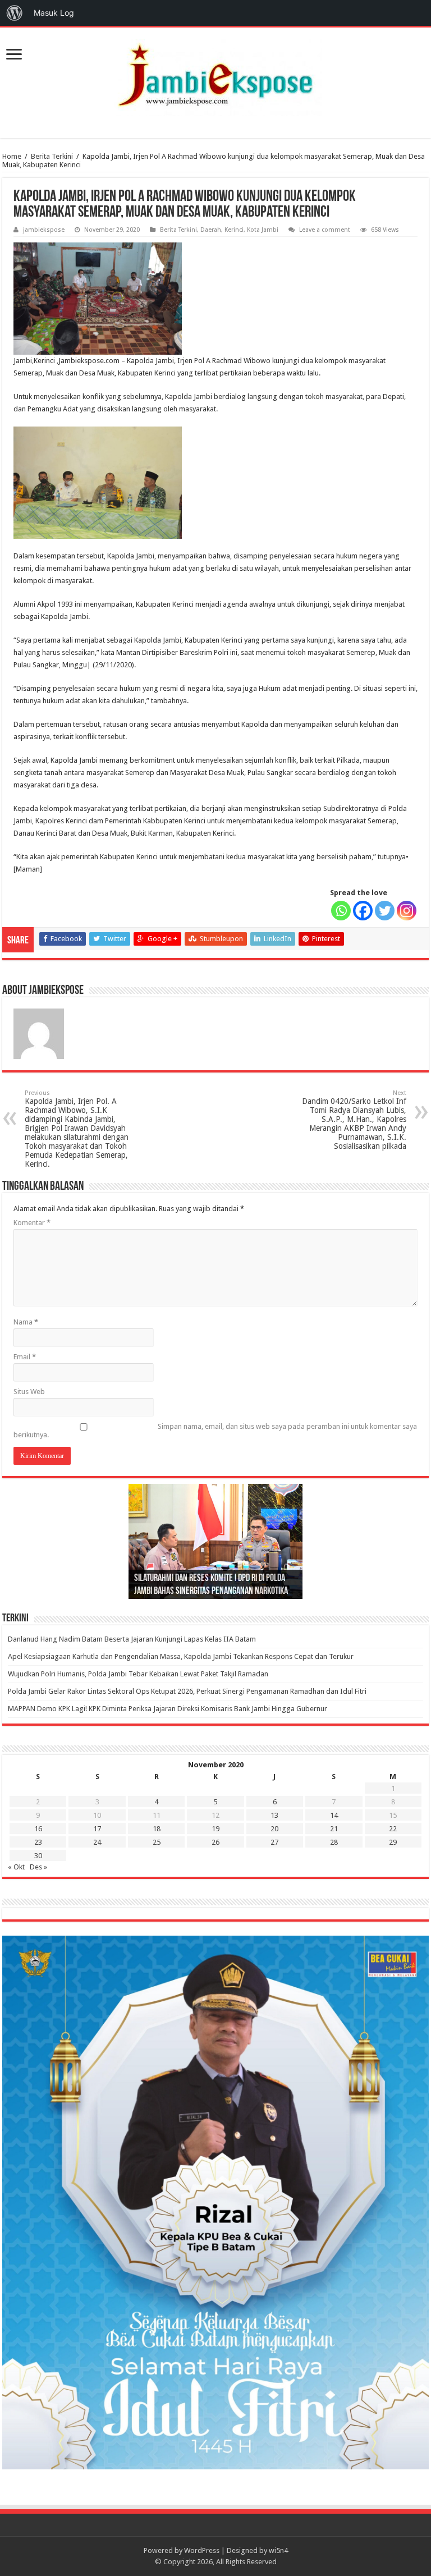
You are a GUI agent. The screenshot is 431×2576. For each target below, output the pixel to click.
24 (97, 1842)
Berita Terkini (52, 156)
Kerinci (234, 230)
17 (97, 1829)
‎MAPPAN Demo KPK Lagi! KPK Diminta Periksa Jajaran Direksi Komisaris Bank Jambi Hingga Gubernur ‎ (168, 1709)
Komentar (32, 1223)
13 (274, 1815)
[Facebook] (363, 911)
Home (12, 156)
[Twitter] (385, 911)
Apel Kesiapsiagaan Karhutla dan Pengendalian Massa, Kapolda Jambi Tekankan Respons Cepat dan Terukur (181, 1656)
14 (334, 1815)
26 (215, 1842)
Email (25, 1357)
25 (157, 1842)
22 (393, 1829)
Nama (26, 1322)
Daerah (211, 230)
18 (157, 1829)
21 (334, 1829)
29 (393, 1842)
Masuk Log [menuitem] (54, 13)
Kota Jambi (263, 230)
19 (215, 1829)
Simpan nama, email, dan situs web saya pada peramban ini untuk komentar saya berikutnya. (215, 1431)
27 (274, 1842)
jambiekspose (44, 230)
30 (38, 1856)
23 (38, 1842)
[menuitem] (15, 13)
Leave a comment (325, 230)
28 (334, 1842)
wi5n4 (278, 2550)
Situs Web (29, 1392)
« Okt (16, 1867)
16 (38, 1829)
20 (274, 1829)
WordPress (202, 2550)
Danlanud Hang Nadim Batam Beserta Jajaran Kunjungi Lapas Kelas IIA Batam (132, 1639)
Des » (38, 1867)
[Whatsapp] (341, 911)
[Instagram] (407, 911)
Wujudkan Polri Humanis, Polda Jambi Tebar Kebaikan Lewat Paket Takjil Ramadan (138, 1674)
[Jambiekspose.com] (215, 75)
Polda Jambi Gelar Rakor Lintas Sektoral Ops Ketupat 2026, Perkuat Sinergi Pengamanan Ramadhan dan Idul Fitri (187, 1691)
